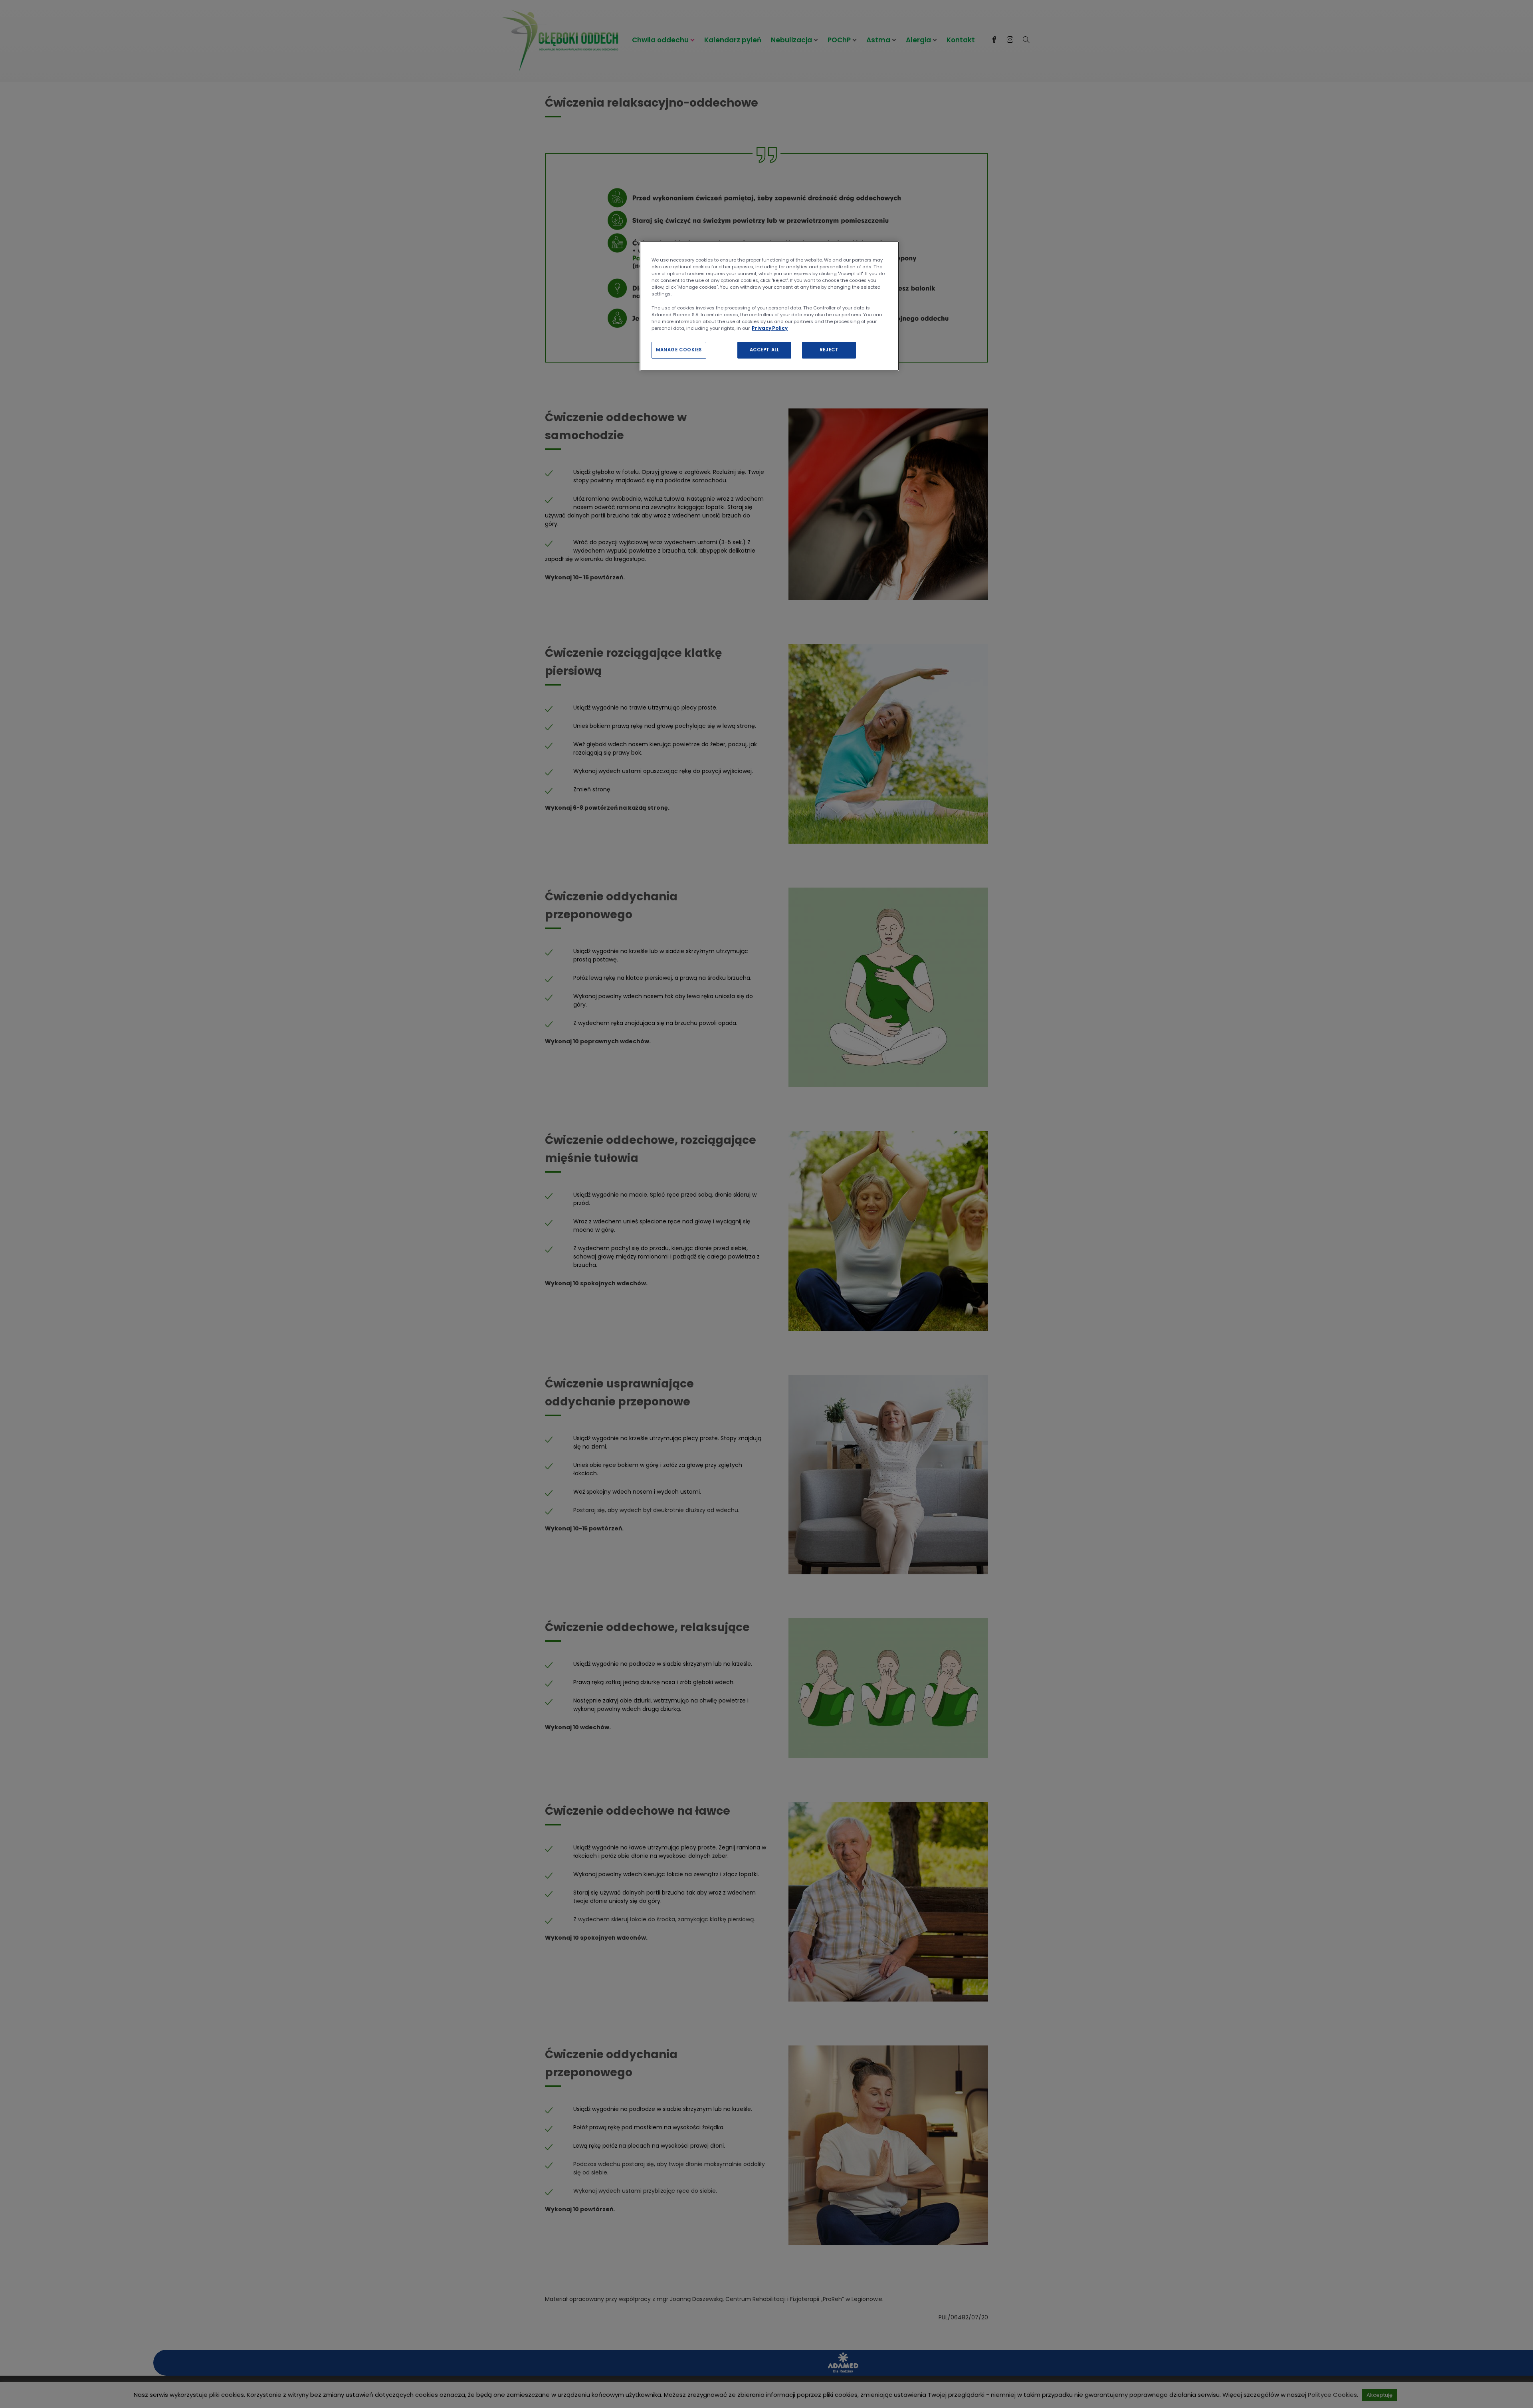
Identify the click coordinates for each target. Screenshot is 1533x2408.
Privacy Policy (770, 328)
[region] (769, 306)
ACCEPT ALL (765, 350)
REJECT (829, 350)
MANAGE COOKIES (679, 350)
